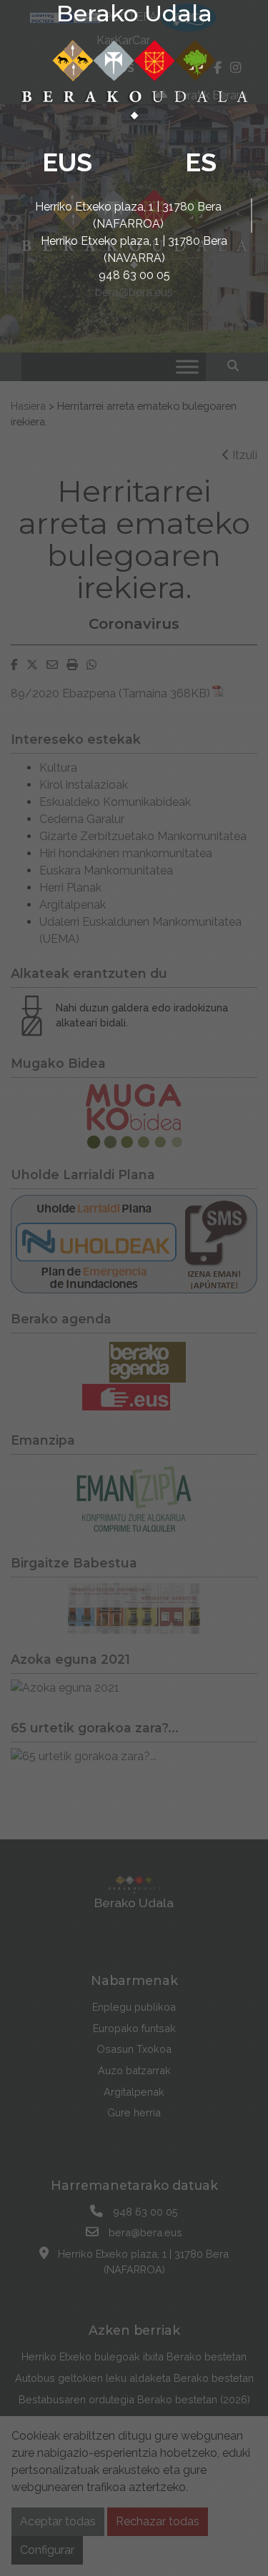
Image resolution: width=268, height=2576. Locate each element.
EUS (67, 162)
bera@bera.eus (134, 292)
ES (201, 162)
